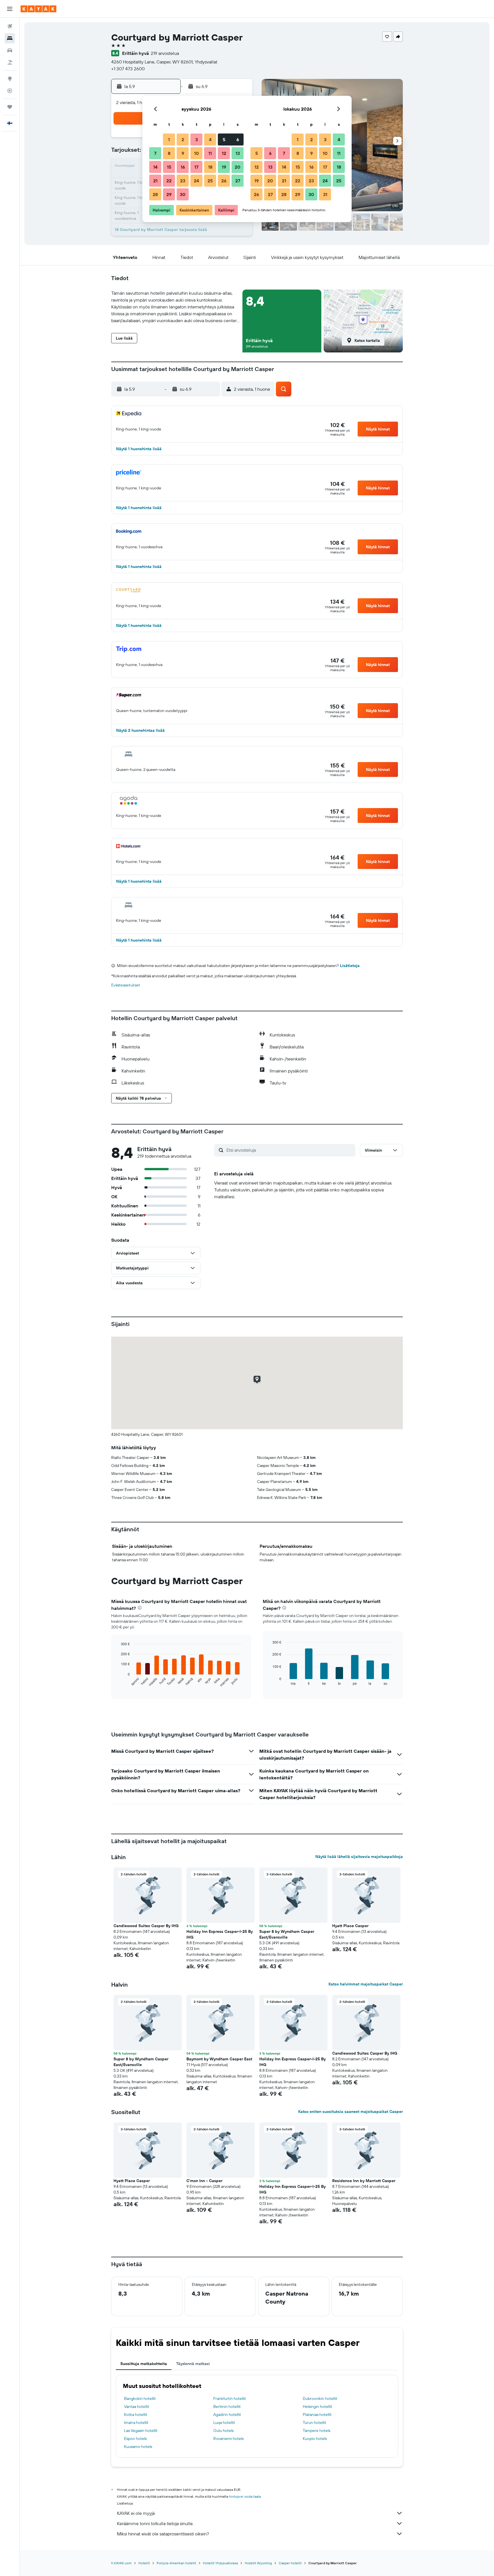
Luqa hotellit (224, 2423)
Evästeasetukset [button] (126, 985)
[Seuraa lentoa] (10, 91)
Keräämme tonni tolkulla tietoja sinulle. (155, 2523)
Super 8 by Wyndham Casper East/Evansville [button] (287, 1934)
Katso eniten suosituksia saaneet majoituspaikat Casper (350, 2112)
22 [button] (169, 181)
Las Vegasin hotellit (141, 2431)
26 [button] (224, 181)
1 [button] (169, 139)
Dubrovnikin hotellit (320, 2398)
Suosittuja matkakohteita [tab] (144, 2364)
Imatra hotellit (136, 2423)
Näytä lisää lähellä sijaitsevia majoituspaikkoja (359, 1857)
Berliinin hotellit (227, 2406)
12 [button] (224, 153)
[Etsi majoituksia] (10, 38)
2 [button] (183, 139)
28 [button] (155, 194)
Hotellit (144, 2563)
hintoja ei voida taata (245, 2496)
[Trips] (10, 107)
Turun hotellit (314, 2423)
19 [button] (224, 167)
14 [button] (155, 167)
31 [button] (325, 194)
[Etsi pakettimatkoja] (10, 62)
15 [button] (169, 167)
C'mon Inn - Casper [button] (204, 2181)
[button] (10, 9)
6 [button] (238, 139)
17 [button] (196, 167)
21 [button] (155, 181)
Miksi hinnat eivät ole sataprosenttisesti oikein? (163, 2534)
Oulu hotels (223, 2431)
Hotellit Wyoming (258, 2563)
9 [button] (183, 153)
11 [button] (210, 153)
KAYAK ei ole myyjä (136, 2513)
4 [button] (210, 139)
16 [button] (183, 167)
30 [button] (183, 194)
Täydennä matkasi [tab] (193, 2364)
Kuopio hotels (315, 2439)
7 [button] (155, 153)
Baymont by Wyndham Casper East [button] (219, 2059)
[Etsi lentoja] (10, 26)
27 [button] (238, 181)
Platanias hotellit (317, 2414)
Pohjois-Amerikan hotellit (176, 2563)
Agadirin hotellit (227, 2414)
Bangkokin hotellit (140, 2398)
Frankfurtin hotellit (230, 2398)
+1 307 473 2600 (128, 69)
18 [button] (210, 167)
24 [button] (196, 181)
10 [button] (197, 153)
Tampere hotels (316, 2431)
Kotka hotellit (136, 2414)
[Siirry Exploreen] (10, 79)
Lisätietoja (350, 966)
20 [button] (238, 167)
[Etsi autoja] (10, 50)
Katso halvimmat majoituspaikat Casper (366, 1984)
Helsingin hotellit (317, 2406)
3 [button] (197, 139)
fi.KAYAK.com (121, 2563)
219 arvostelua (165, 53)
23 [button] (183, 181)
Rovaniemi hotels (228, 2439)
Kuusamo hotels (138, 2447)
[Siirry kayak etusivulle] (38, 9)
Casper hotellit (290, 2563)
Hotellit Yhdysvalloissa (220, 2563)
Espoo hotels (135, 2439)
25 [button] (210, 181)
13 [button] (238, 153)
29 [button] (169, 194)
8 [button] (169, 153)
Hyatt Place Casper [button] (350, 1926)
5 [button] (224, 139)
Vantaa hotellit (137, 2406)
